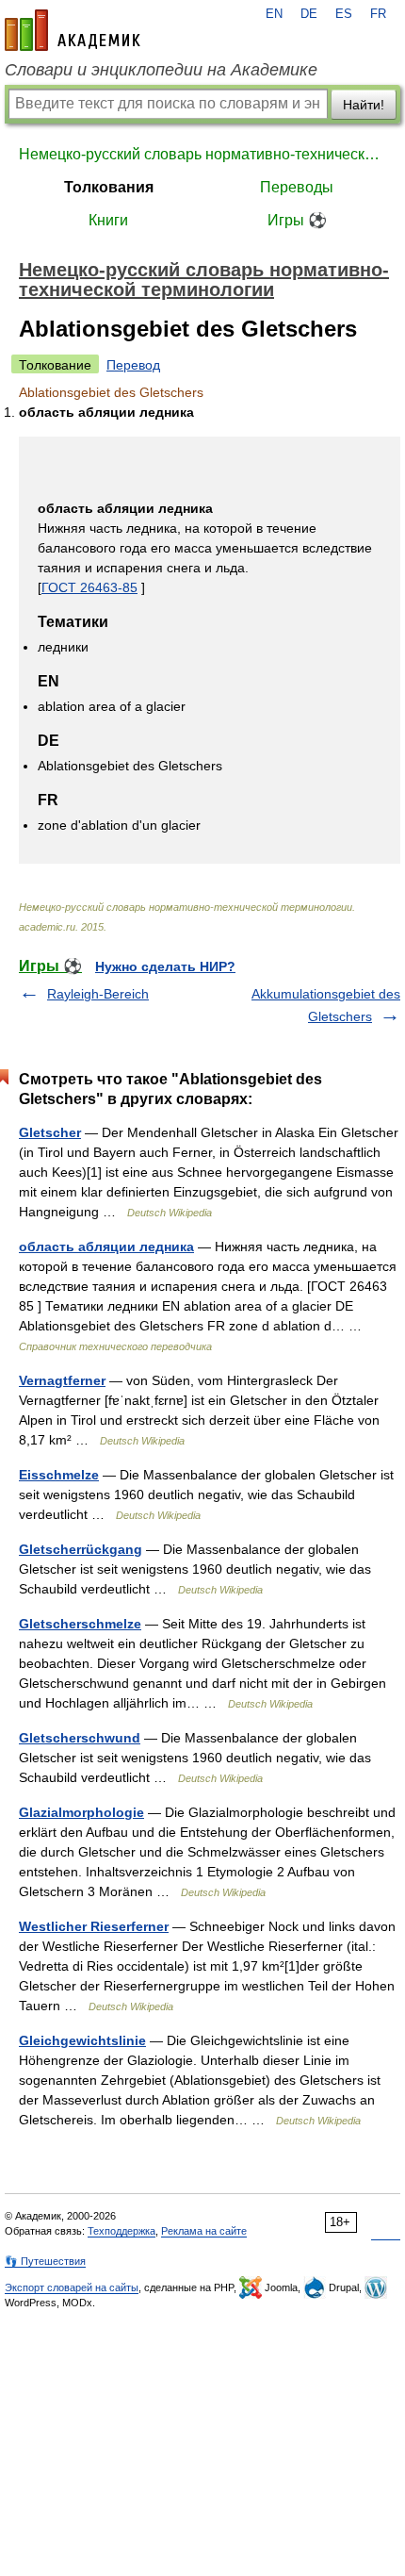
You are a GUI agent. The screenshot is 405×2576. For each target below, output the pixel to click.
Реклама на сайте (204, 2231)
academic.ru (73, 30)
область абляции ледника (106, 1247)
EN (274, 14)
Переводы (297, 187)
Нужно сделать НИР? (165, 966)
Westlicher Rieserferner (94, 1926)
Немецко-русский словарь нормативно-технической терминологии (202, 154)
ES (344, 14)
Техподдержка (121, 2231)
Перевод (133, 365)
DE (309, 14)
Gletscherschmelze (80, 1624)
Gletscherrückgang (81, 1549)
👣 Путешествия (45, 2261)
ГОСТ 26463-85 (89, 587)
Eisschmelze (59, 1475)
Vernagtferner (62, 1380)
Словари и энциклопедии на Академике (161, 70)
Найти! (364, 105)
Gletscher (50, 1132)
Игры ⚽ (297, 220)
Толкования (109, 187)
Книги (108, 220)
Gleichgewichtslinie (82, 2040)
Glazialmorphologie (81, 1812)
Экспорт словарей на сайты (72, 2287)
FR (378, 14)
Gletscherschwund (80, 1738)
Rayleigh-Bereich (98, 994)
